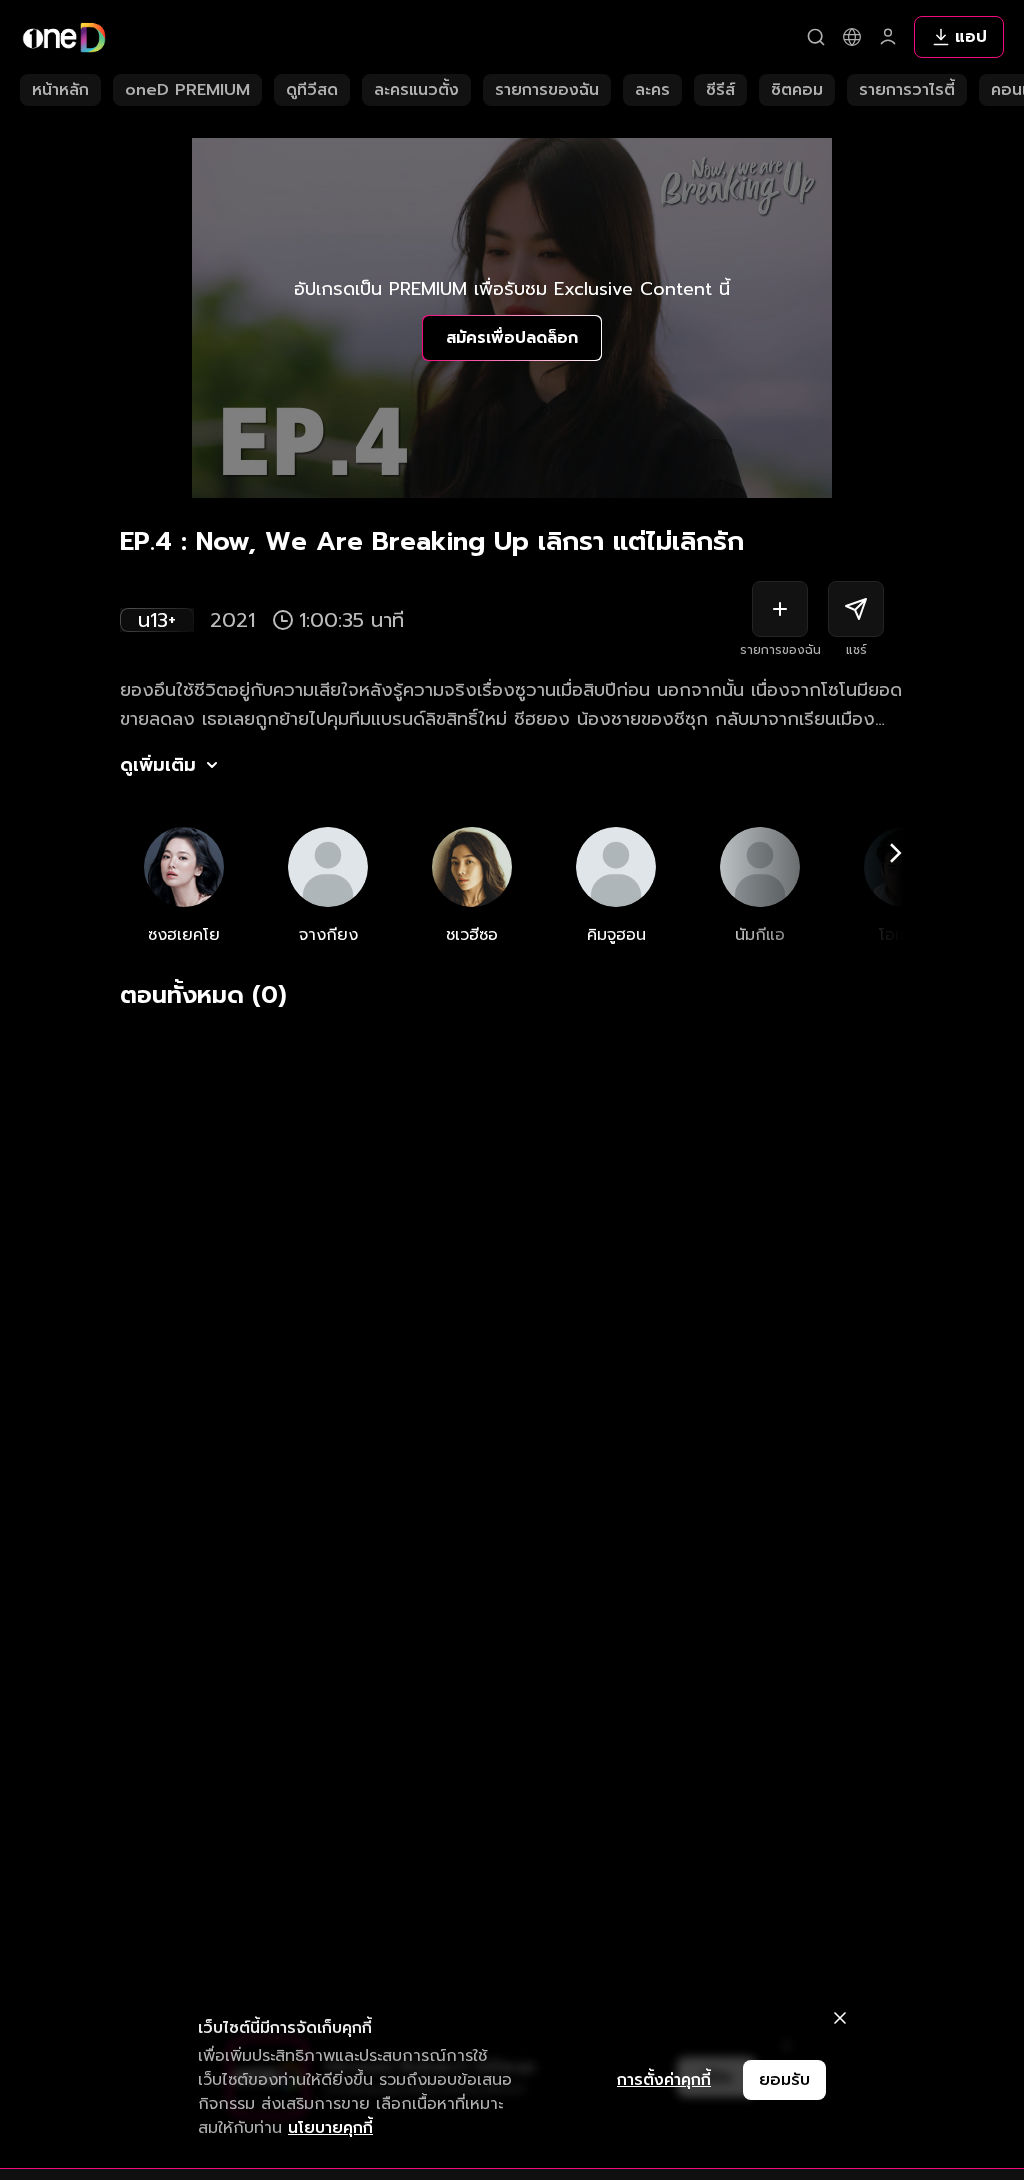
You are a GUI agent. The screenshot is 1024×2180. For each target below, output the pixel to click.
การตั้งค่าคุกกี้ (664, 2080)
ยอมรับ (784, 2080)
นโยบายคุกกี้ (330, 2128)
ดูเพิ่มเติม (158, 765)
